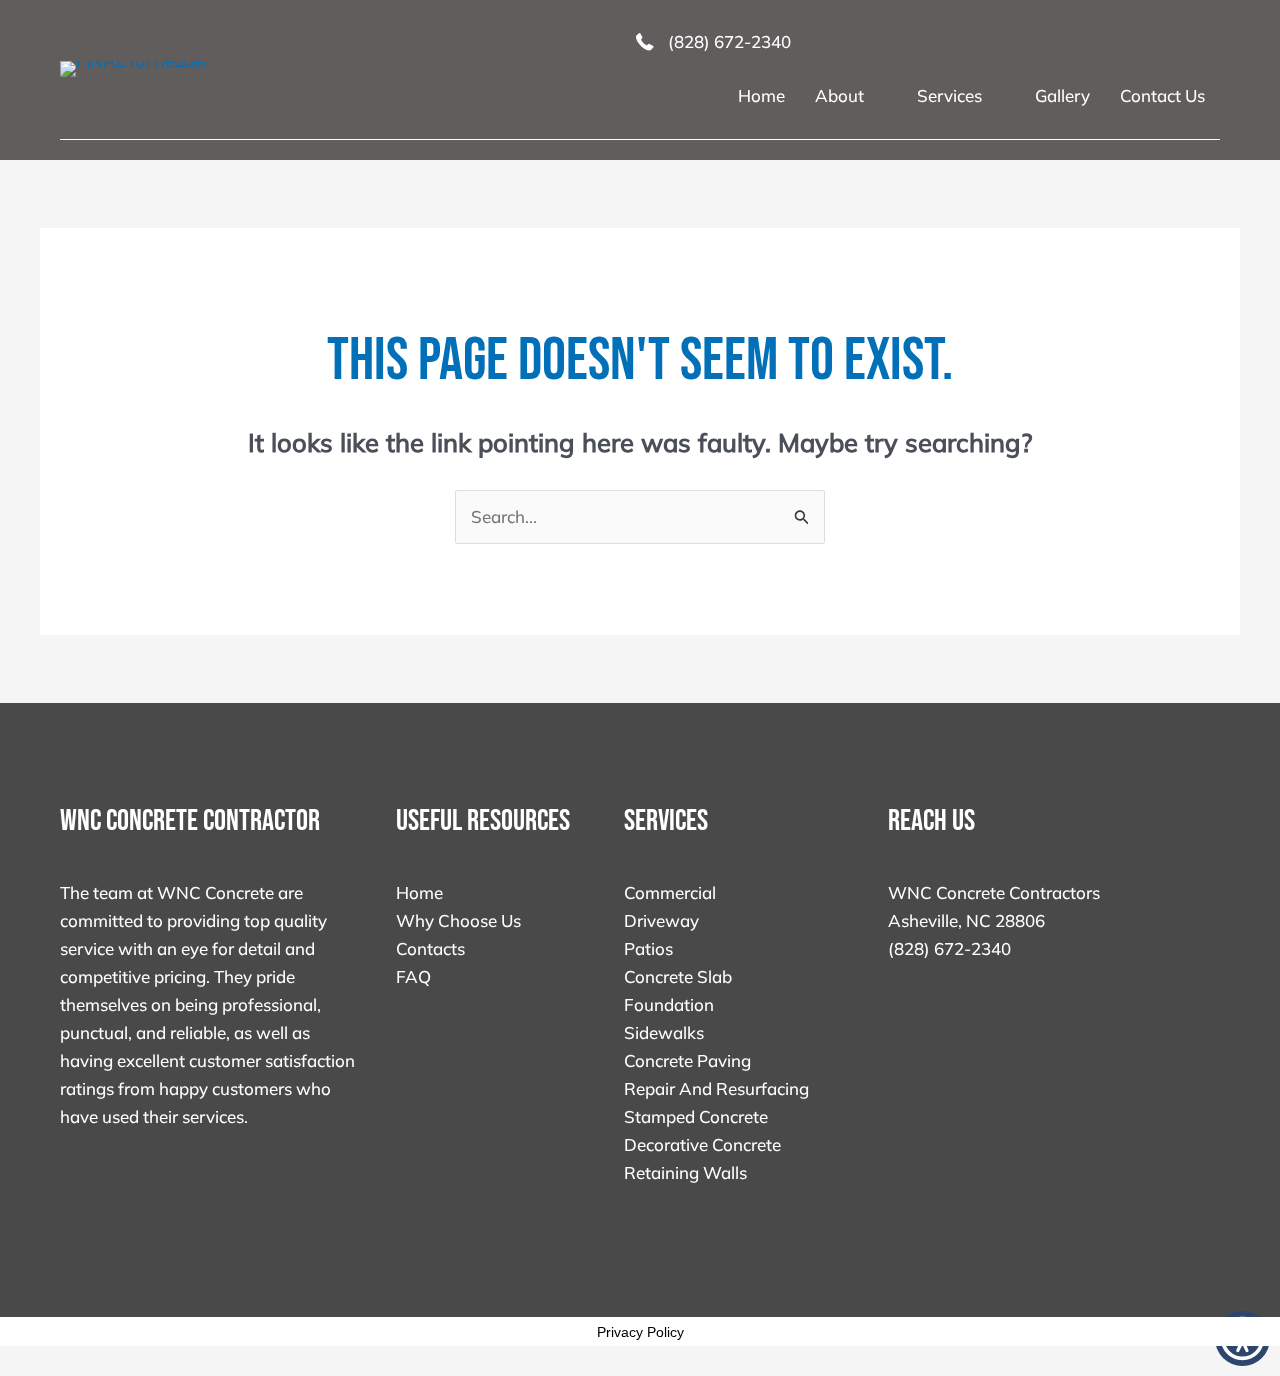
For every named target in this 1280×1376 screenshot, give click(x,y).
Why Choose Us (458, 920)
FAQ (413, 976)
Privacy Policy (640, 1332)
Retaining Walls (685, 1172)
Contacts (430, 948)
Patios (648, 948)
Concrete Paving (687, 1060)
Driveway (661, 920)
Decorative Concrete (702, 1144)
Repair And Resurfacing (716, 1088)
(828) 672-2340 (949, 948)
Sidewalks (664, 1032)
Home (419, 892)
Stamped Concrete (696, 1116)
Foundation (669, 1004)
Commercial (670, 892)
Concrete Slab (678, 976)
